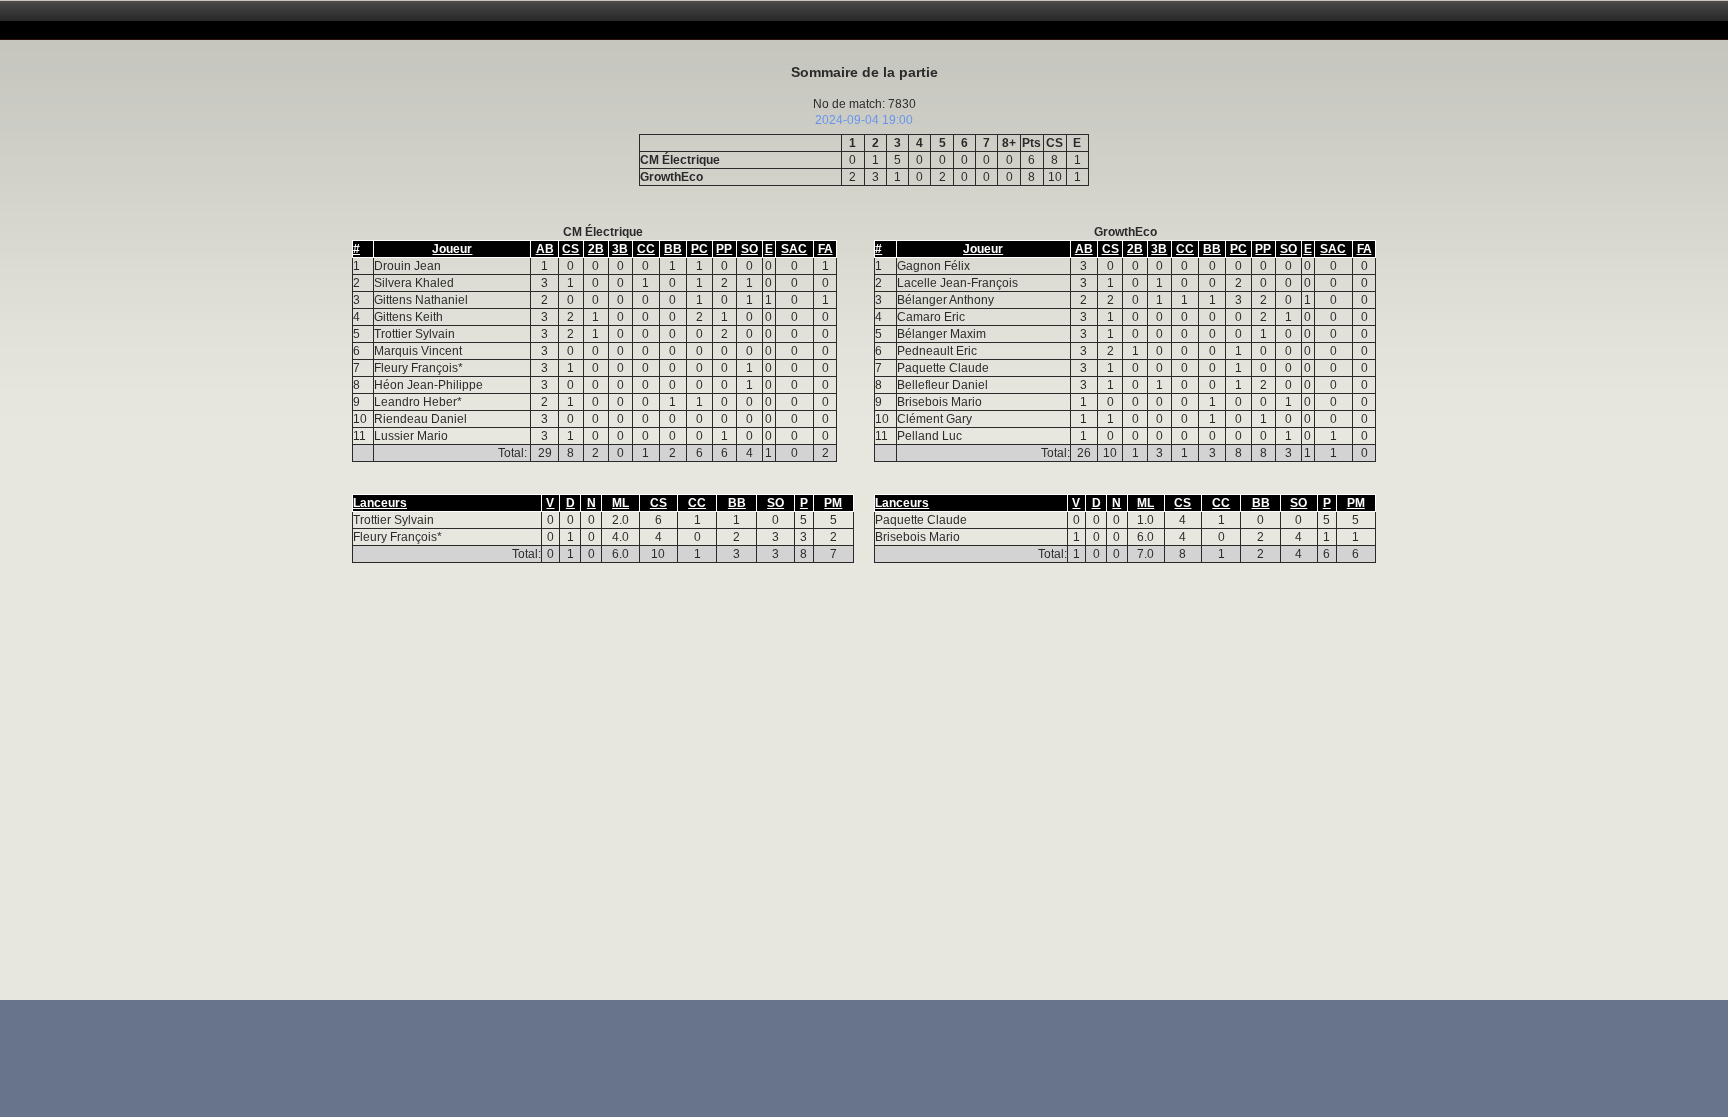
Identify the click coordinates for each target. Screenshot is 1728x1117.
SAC (794, 249)
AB (545, 249)
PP (724, 249)
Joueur (452, 249)
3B (620, 249)
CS (570, 249)
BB (673, 249)
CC (646, 249)
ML (620, 503)
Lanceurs (380, 503)
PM (833, 503)
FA (825, 249)
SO (749, 249)
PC (699, 249)
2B (596, 249)
